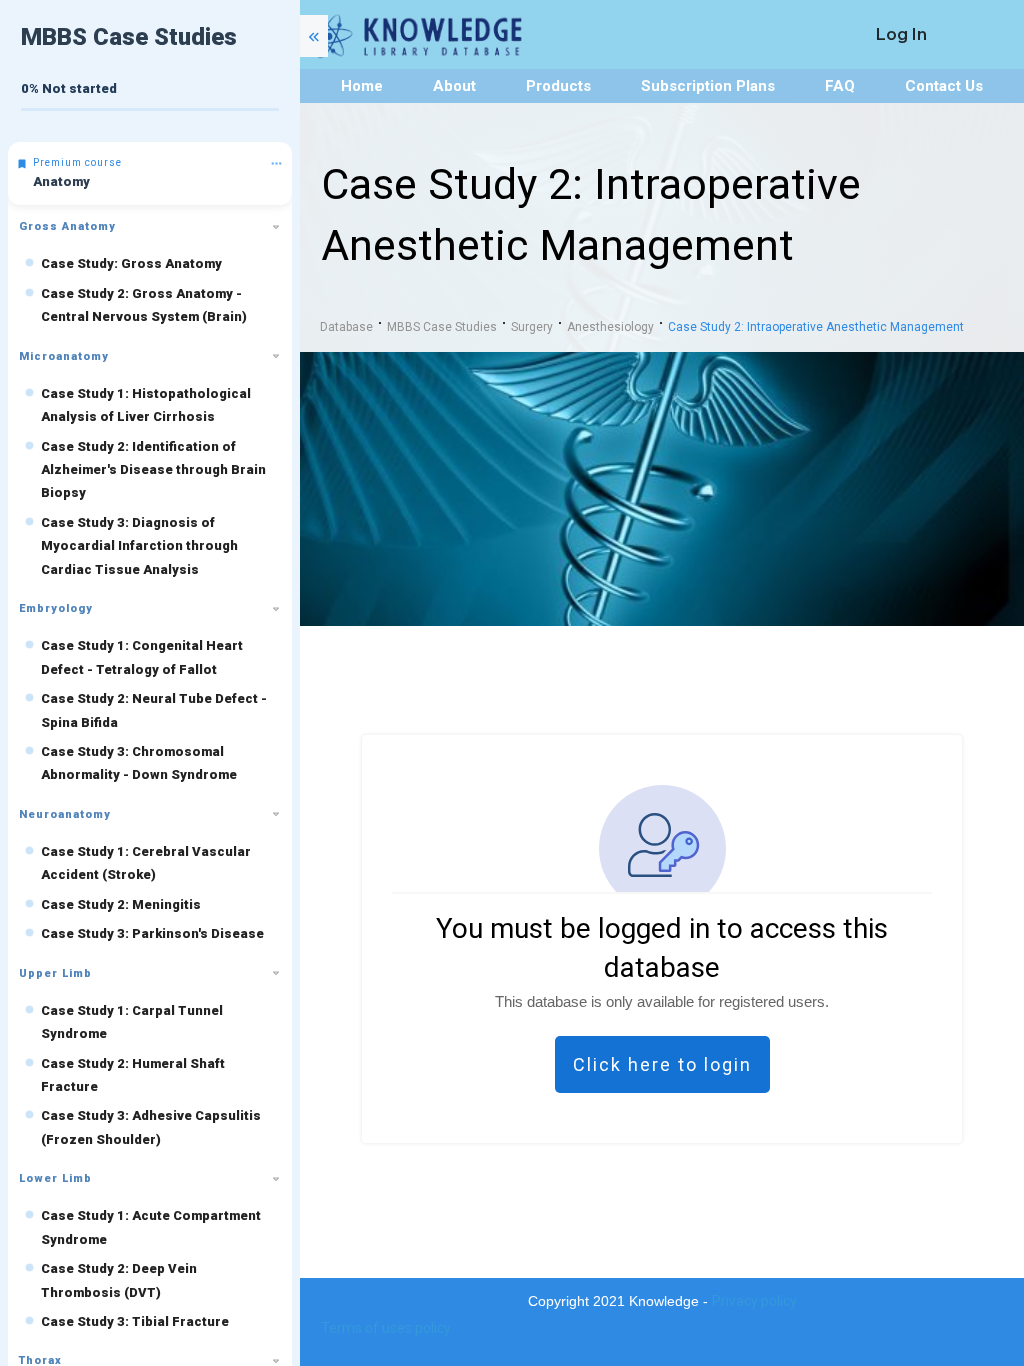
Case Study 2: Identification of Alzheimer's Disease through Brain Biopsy (153, 470)
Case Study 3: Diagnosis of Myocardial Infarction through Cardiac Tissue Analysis (139, 546)
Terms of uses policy (386, 1328)
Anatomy (61, 181)
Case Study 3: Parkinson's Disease (152, 933)
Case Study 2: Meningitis (121, 904)
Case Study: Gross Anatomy (131, 263)
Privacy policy (754, 1301)
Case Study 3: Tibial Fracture (135, 1321)
